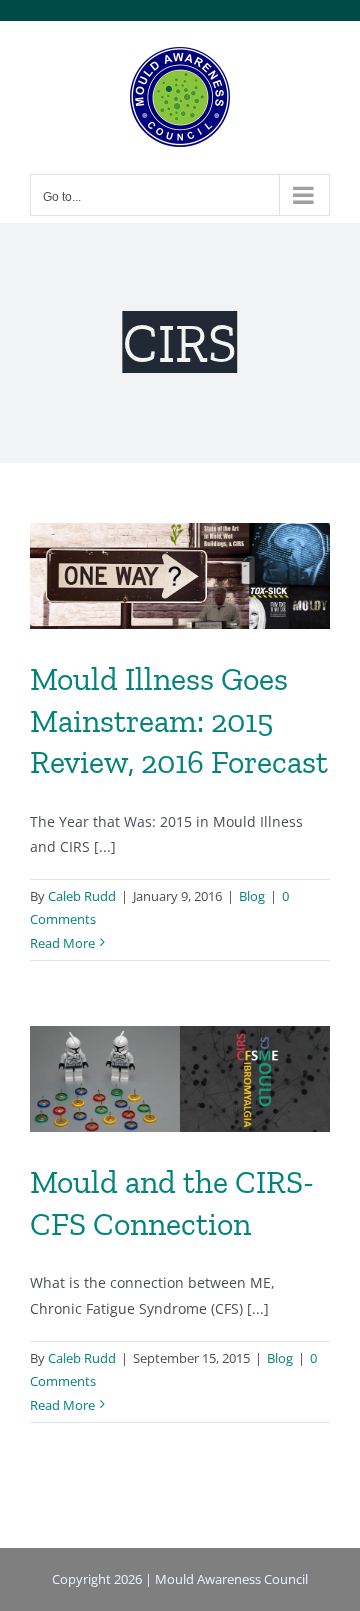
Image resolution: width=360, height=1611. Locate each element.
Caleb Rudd (82, 896)
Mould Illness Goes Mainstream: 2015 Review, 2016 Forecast (179, 720)
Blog (252, 896)
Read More (62, 943)
